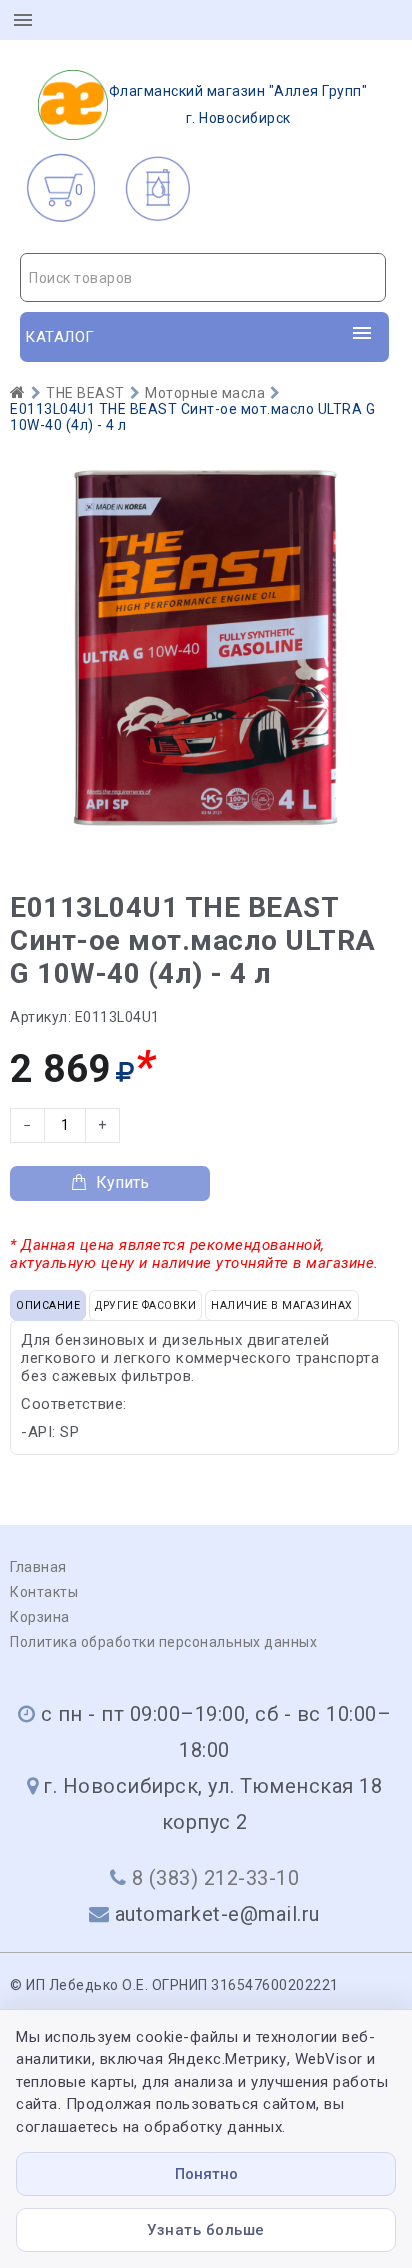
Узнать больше (206, 2230)
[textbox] (203, 278)
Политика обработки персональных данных (163, 1642)
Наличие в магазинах (282, 1305)
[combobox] (203, 277)
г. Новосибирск (238, 104)
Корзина (40, 1617)
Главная (38, 1567)
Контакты (44, 1592)
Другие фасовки (145, 1305)
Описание (48, 1305)
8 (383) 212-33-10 (216, 1878)
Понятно (206, 2174)
